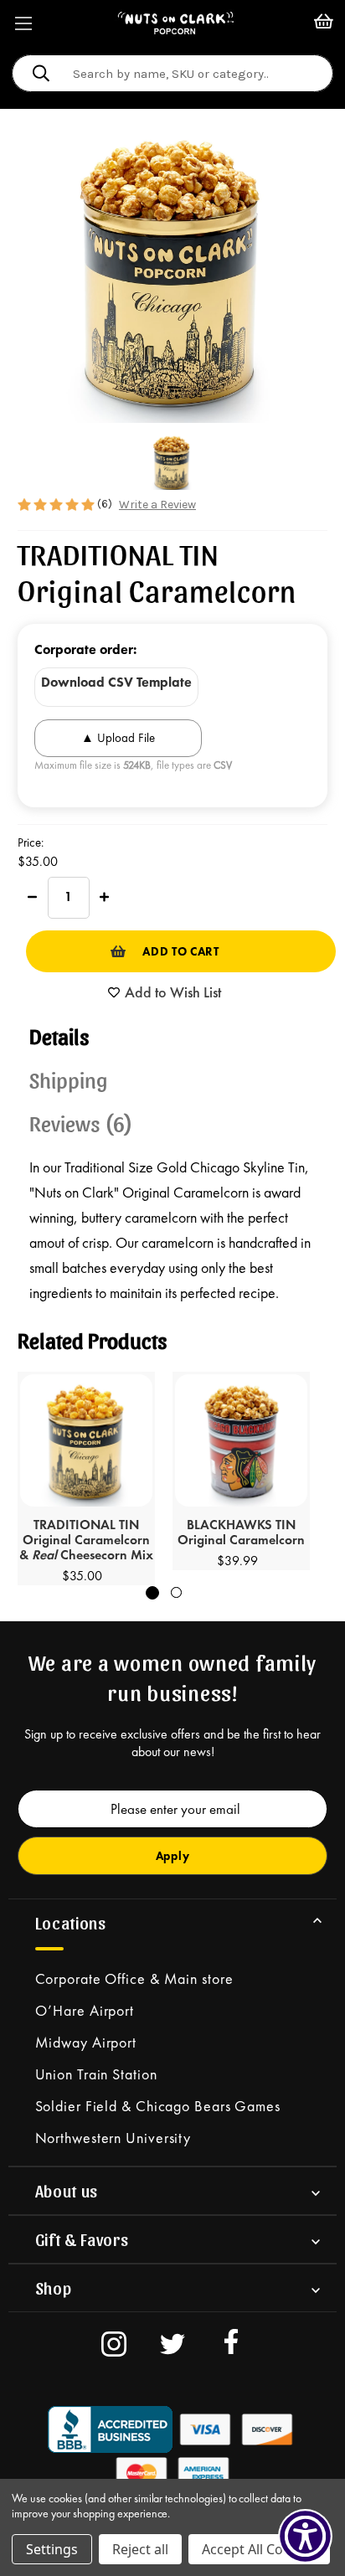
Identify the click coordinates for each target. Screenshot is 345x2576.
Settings (52, 2549)
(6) (106, 504)
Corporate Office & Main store (134, 1978)
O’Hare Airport (85, 2010)
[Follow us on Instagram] (114, 2347)
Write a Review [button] (157, 505)
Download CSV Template (116, 682)
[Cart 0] (324, 23)
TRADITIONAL (86, 1541)
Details (59, 1035)
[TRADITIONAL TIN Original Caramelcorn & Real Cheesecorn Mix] (86, 1440)
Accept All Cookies (259, 2549)
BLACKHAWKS (241, 1533)
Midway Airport (86, 2042)
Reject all (140, 2549)
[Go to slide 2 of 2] (176, 1592)
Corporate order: (85, 649)
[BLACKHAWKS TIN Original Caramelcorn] (241, 1440)
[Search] (41, 76)
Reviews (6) (81, 1122)
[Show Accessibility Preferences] (305, 2536)
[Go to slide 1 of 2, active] (152, 1593)
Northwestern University (113, 2138)
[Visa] (111, 2429)
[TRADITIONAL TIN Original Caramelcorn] (172, 462)
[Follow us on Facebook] (231, 2347)
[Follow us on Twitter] (172, 2347)
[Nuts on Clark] (175, 23)
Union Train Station (96, 2074)
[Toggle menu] (23, 23)
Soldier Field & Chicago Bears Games (158, 2106)
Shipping (69, 1079)
